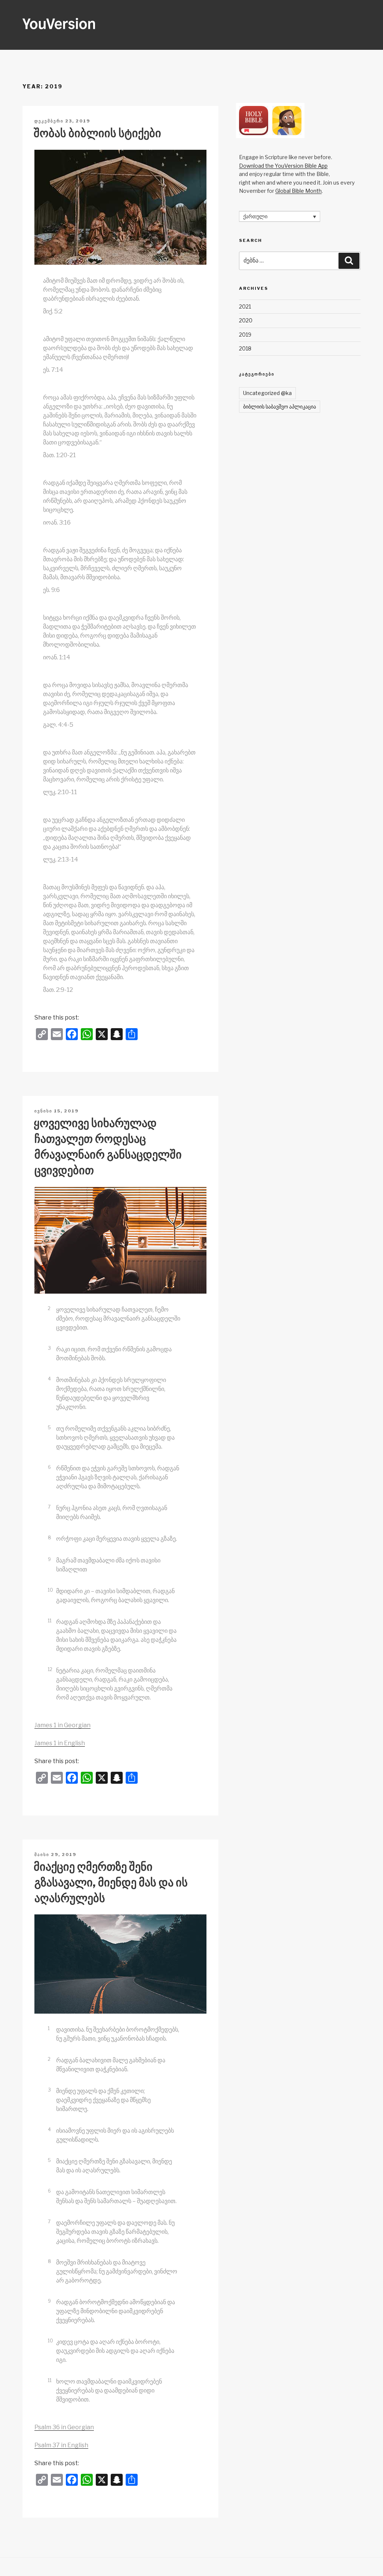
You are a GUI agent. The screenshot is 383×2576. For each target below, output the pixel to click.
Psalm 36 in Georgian (64, 2427)
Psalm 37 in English (61, 2445)
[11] (53, 1613)
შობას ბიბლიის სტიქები (97, 133)
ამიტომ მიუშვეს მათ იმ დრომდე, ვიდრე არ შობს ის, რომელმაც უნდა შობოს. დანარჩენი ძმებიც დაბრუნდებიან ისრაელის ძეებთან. (114, 290)
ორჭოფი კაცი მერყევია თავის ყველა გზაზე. (117, 1539)
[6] (53, 1459)
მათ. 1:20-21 (59, 455)
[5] (53, 1420)
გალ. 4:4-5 (58, 725)
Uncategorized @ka (267, 393)
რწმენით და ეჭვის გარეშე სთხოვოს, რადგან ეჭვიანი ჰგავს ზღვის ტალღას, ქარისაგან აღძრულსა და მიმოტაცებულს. (118, 1477)
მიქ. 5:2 (53, 311)
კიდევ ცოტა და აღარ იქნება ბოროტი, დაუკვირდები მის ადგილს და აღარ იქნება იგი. (115, 2351)
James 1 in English (60, 1743)
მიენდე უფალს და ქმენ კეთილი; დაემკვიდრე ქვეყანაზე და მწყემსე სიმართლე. (103, 2100)
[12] (54, 1662)
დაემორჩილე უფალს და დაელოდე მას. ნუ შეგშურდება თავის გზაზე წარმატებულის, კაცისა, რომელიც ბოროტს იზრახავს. (115, 2232)
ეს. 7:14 (53, 370)
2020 (246, 320)
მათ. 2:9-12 (58, 990)
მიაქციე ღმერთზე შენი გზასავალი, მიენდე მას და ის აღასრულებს (111, 1882)
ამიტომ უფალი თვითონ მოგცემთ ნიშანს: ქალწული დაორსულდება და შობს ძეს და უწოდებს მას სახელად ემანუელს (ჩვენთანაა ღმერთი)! (118, 348)
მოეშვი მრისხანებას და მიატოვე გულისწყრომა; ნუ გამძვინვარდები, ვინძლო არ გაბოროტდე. (117, 2271)
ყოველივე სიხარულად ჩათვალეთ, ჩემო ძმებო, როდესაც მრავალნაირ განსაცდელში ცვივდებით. (118, 1319)
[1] (53, 2021)
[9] (53, 1552)
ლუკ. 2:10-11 (60, 792)
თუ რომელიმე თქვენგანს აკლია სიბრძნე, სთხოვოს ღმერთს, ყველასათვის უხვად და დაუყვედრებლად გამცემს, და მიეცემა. (115, 1438)
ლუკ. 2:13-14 (61, 859)
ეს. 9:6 (51, 590)
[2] (53, 1301)
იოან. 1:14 (57, 657)
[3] (53, 1340)
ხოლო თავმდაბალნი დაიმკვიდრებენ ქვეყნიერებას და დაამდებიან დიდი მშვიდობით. (109, 2390)
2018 (245, 348)
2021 (245, 306)
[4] (53, 1371)
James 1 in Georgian (62, 1725)
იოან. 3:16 (57, 523)
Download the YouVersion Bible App (283, 166)
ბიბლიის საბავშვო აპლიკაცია (280, 406)
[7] (53, 1499)
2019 (245, 335)
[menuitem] (280, 216)
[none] (280, 216)
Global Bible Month (298, 191)
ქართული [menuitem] (255, 217)
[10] (54, 1582)
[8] (53, 1530)
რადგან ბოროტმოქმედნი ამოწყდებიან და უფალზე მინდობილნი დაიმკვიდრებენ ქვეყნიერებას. (116, 2311)
